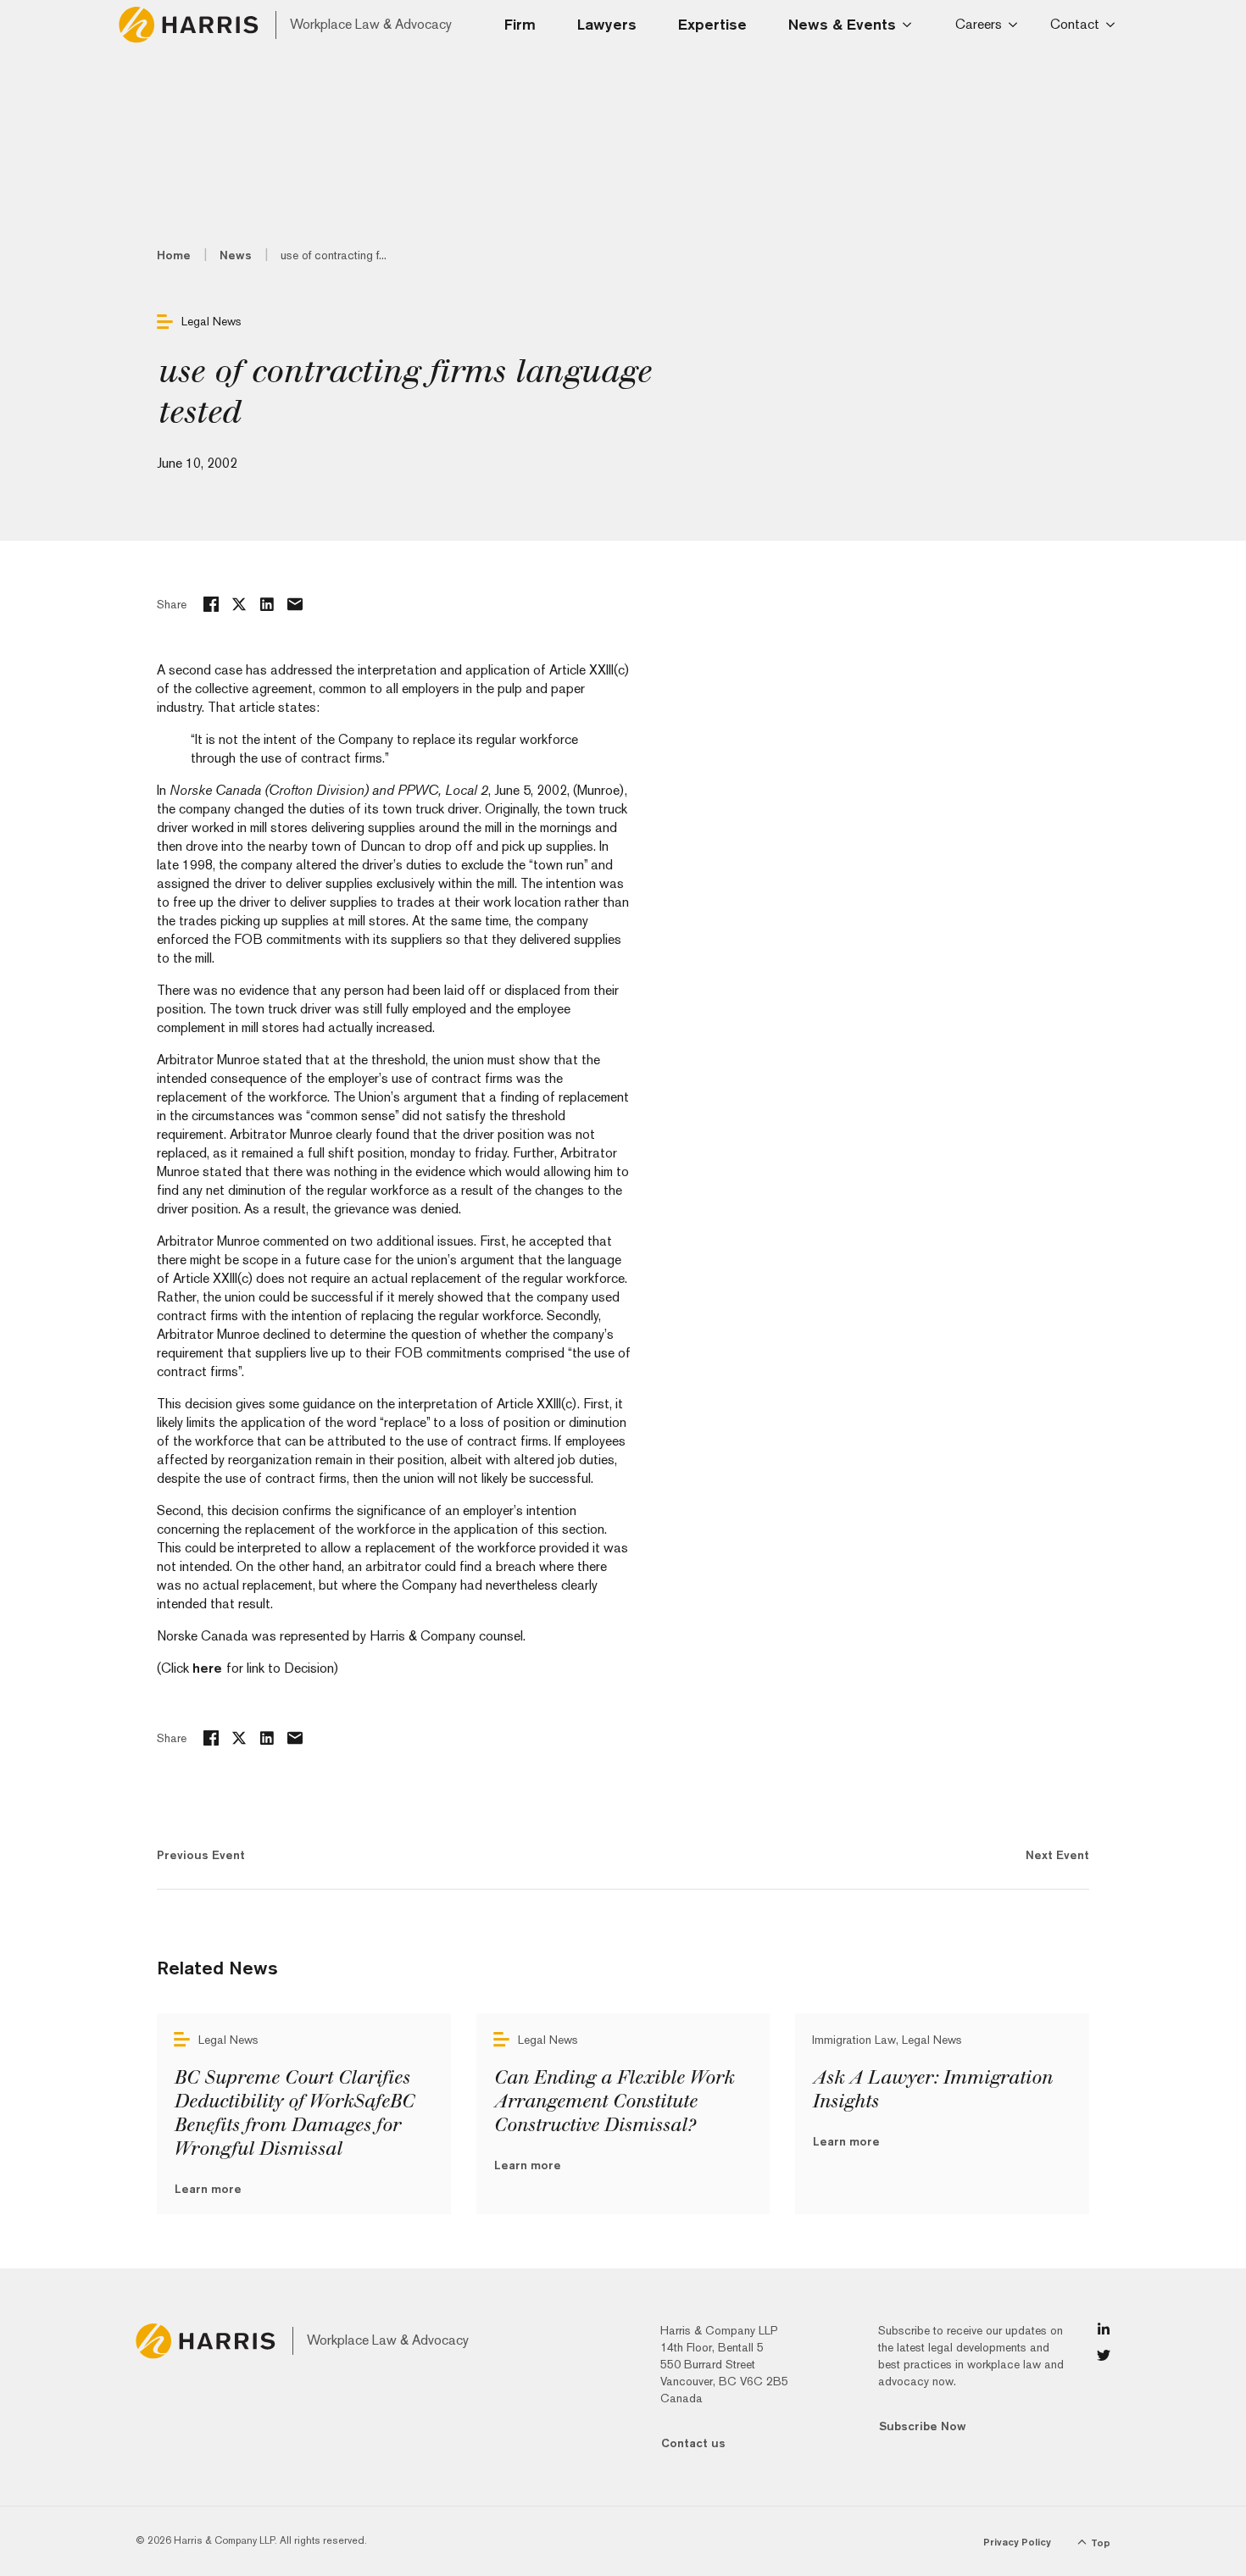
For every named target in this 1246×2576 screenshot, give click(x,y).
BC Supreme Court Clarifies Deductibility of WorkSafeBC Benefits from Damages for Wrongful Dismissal (294, 2113)
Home (174, 255)
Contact (1075, 24)
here (209, 1668)
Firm (520, 24)
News (236, 255)
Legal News (211, 321)
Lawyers (607, 24)
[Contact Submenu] (1113, 25)
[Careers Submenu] (1016, 25)
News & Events (842, 24)
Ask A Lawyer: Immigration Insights (932, 2090)
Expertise (712, 24)
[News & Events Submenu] (912, 25)
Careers (979, 24)
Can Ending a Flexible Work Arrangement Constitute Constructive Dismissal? (613, 2101)
